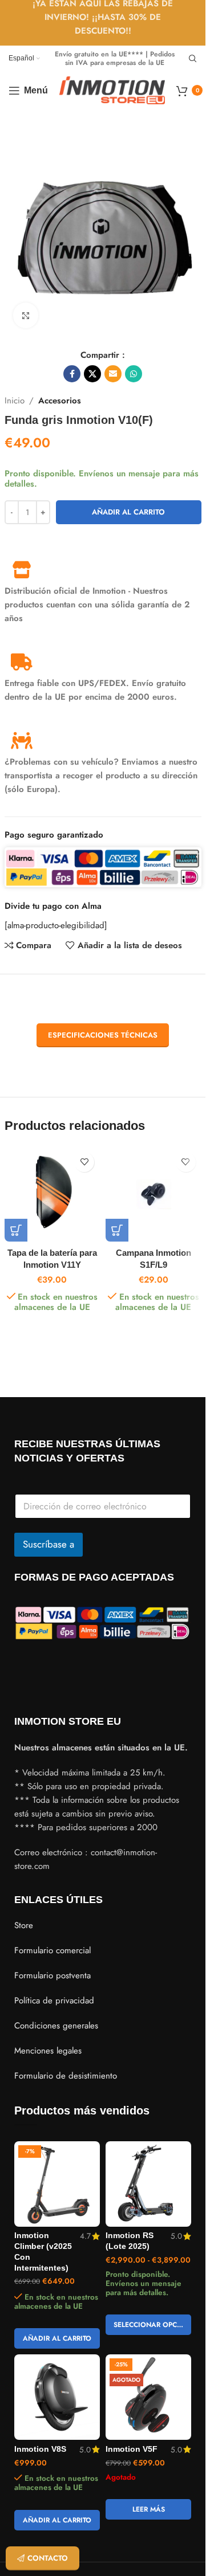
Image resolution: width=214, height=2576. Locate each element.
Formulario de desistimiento (66, 2076)
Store (24, 1925)
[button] (117, 1230)
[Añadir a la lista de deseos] (84, 1162)
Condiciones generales (56, 2026)
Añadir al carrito (128, 512)
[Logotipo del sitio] (112, 89)
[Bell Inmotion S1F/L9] (154, 1194)
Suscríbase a (49, 1544)
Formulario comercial (53, 1950)
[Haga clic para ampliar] (26, 315)
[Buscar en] (193, 59)
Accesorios (60, 401)
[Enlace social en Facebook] (72, 374)
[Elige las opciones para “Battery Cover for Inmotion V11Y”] (16, 1230)
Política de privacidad (54, 2001)
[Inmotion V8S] (57, 2397)
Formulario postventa (53, 1975)
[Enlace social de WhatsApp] (134, 374)
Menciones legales (48, 2051)
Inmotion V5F (132, 2449)
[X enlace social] (92, 374)
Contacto (48, 2558)
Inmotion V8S (40, 2449)
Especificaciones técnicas (103, 1035)
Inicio (15, 401)
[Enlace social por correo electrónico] (113, 374)
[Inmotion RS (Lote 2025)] (148, 2184)
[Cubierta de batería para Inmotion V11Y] (53, 1194)
